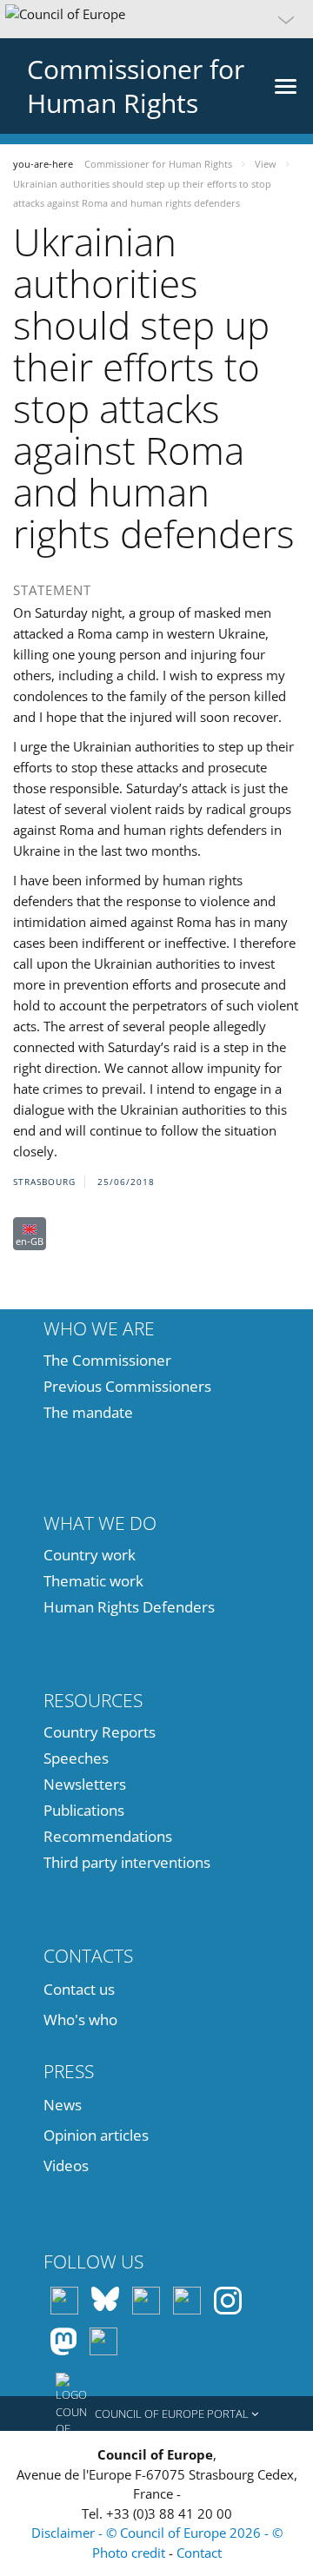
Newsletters (85, 1784)
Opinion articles (96, 2135)
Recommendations (108, 1836)
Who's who (80, 2020)
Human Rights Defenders (129, 1607)
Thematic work (93, 1581)
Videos (66, 2165)
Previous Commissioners (127, 1386)
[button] (156, 19)
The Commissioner (107, 1360)
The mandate (88, 1412)
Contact (199, 2553)
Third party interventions (127, 1862)
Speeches (76, 1758)
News (63, 2105)
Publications (84, 1810)
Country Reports (100, 1732)
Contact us (79, 1989)
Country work (90, 1555)
